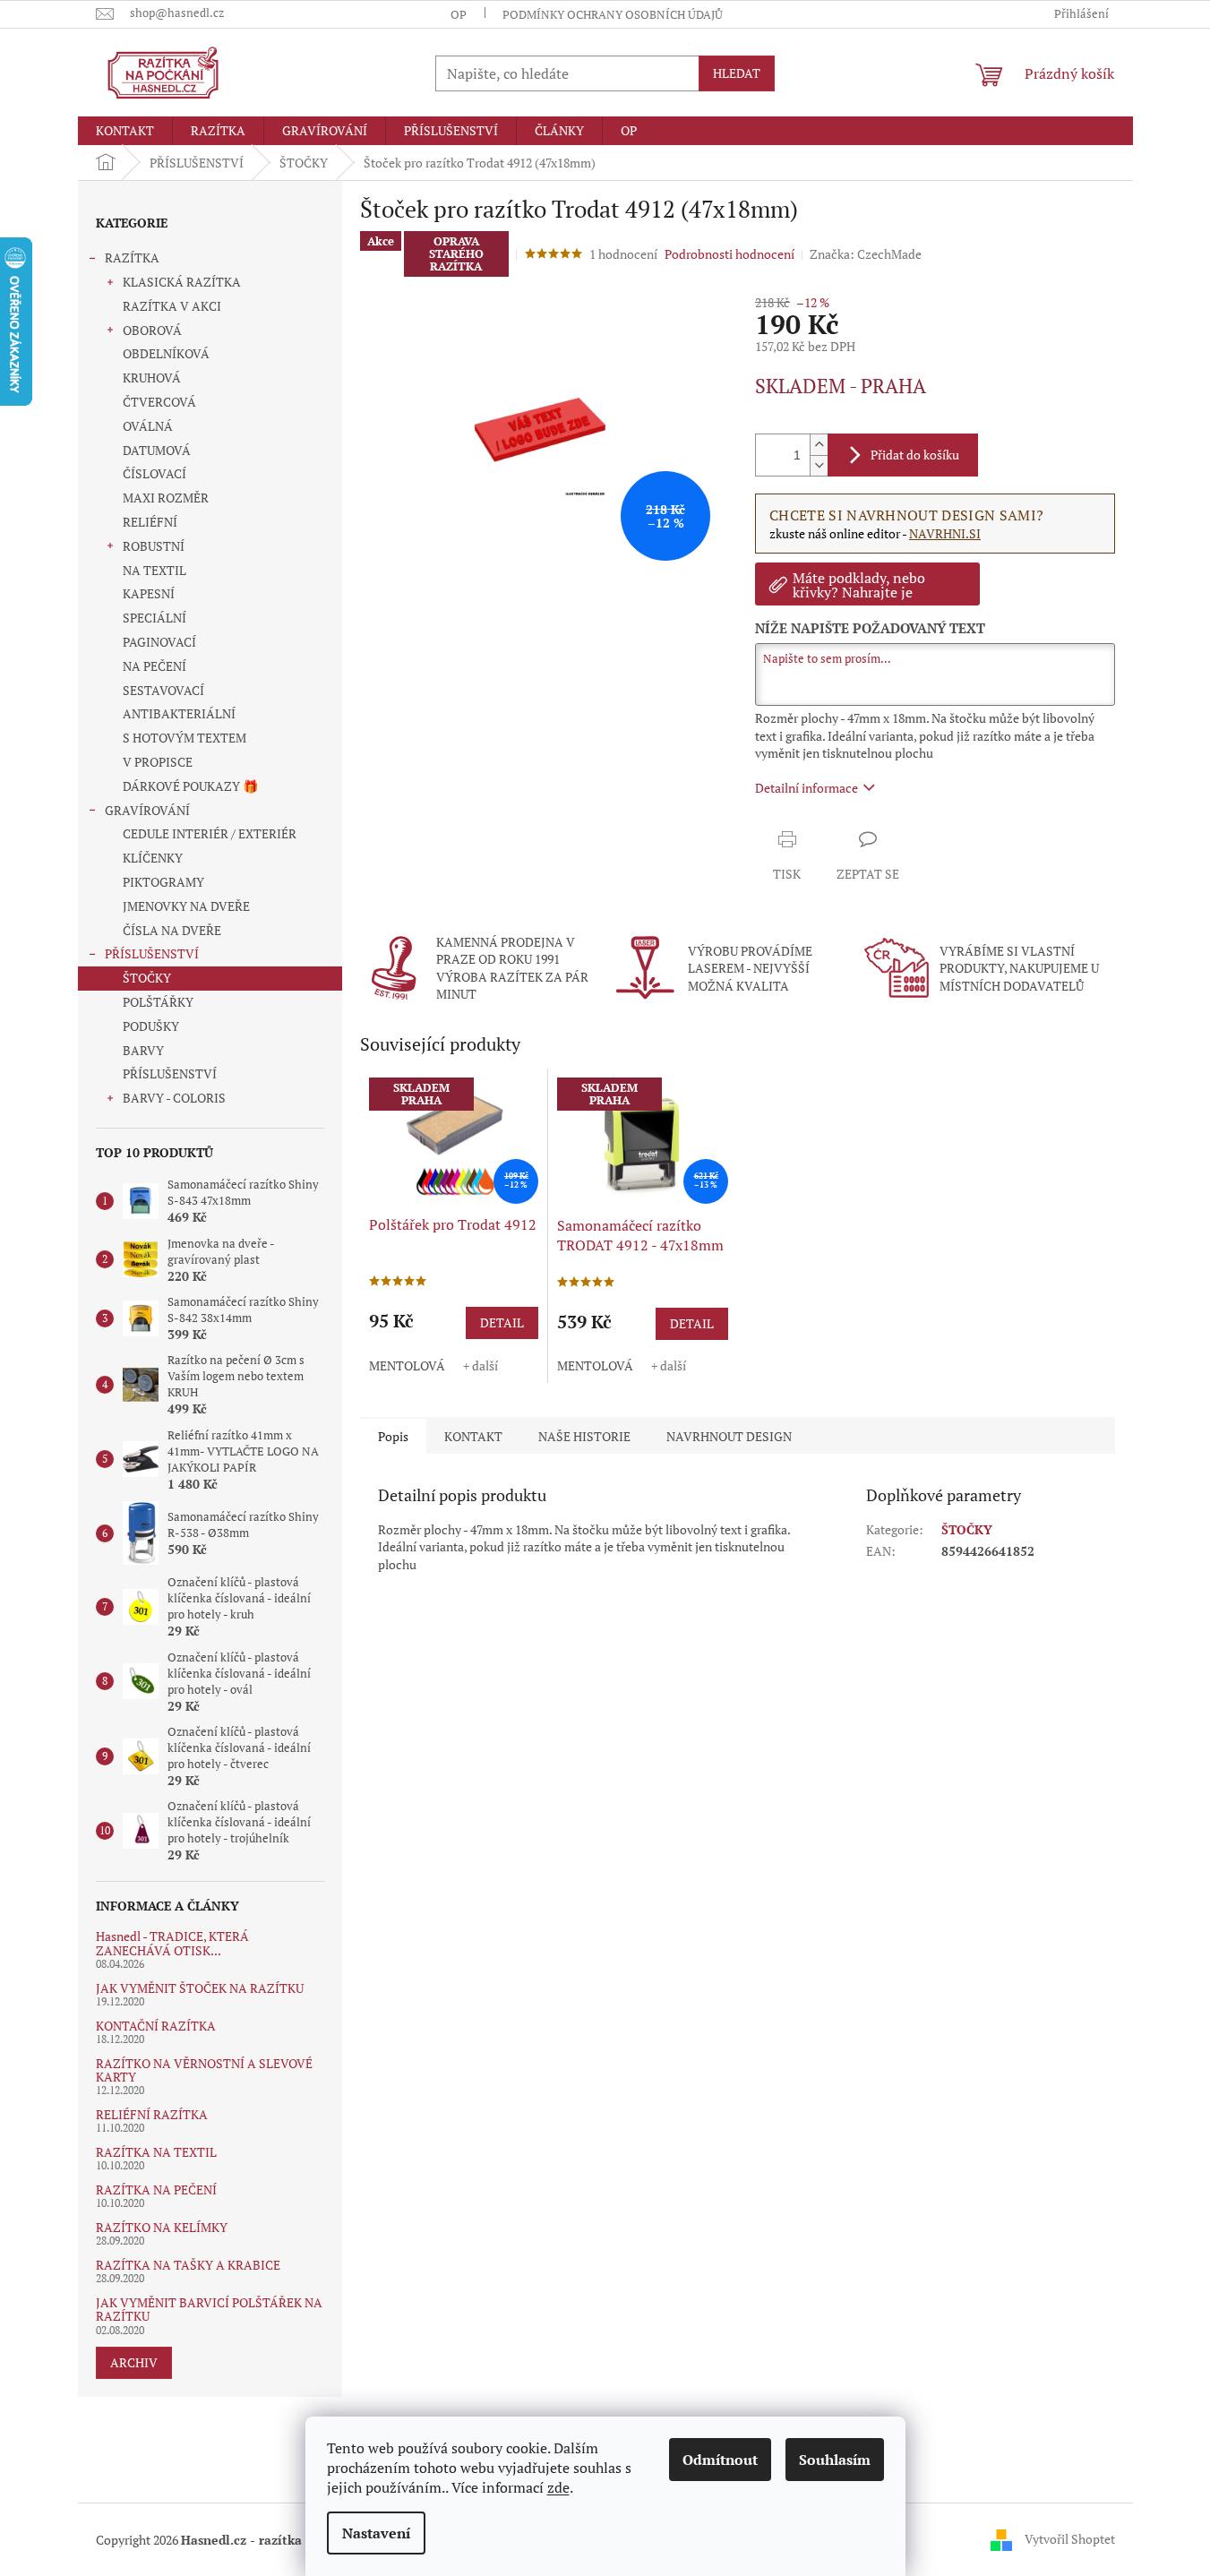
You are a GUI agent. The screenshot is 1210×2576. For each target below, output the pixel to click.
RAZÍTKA (132, 258)
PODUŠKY (151, 1026)
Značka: (866, 254)
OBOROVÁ (152, 330)
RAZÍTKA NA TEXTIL (156, 2152)
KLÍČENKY (153, 858)
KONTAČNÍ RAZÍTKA (156, 2026)
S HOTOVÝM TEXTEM (185, 738)
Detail (502, 1322)
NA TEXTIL (154, 570)
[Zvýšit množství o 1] (819, 445)
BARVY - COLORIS (174, 1098)
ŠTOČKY (147, 978)
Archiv (134, 2362)
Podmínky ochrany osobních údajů (613, 14)
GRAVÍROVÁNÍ (147, 810)
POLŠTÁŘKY (158, 1002)
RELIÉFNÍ (150, 522)
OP (459, 14)
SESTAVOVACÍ (163, 690)
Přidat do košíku (915, 455)
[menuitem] (125, 131)
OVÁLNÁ (148, 426)
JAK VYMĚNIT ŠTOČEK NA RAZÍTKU (200, 1988)
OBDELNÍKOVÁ (166, 353)
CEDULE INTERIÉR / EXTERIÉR (210, 833)
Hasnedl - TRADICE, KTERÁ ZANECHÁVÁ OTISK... (172, 1943)
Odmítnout (720, 2460)
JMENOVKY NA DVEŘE (186, 906)
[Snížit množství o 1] (819, 465)
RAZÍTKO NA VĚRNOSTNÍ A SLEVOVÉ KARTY (204, 2070)
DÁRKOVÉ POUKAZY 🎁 (190, 786)
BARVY (143, 1050)
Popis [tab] (393, 1436)
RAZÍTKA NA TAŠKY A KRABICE (188, 2265)
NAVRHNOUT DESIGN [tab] (729, 1436)
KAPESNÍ (149, 593)
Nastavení (376, 2533)
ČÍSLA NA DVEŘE (172, 930)
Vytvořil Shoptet (1070, 2538)
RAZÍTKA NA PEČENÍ (156, 2190)
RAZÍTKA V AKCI (172, 306)
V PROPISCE (158, 762)
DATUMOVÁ (157, 450)
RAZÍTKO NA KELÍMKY (162, 2227)
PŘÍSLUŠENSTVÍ (152, 953)
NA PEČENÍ (154, 666)
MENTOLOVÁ (407, 1365)
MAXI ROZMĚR (166, 498)
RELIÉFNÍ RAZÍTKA (152, 2114)
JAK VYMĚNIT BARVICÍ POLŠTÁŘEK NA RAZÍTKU (209, 2310)
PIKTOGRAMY (163, 882)
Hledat (737, 73)
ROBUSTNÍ (154, 546)
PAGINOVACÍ (159, 642)
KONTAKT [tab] (473, 1436)
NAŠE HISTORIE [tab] (584, 1436)
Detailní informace (807, 788)
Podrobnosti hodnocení (729, 254)
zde (558, 2487)
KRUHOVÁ (152, 378)
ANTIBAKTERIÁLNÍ (179, 713)
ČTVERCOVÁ (159, 402)
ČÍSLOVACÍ (154, 473)
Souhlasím (835, 2460)
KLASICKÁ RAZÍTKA (182, 282)
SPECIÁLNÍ (154, 618)
